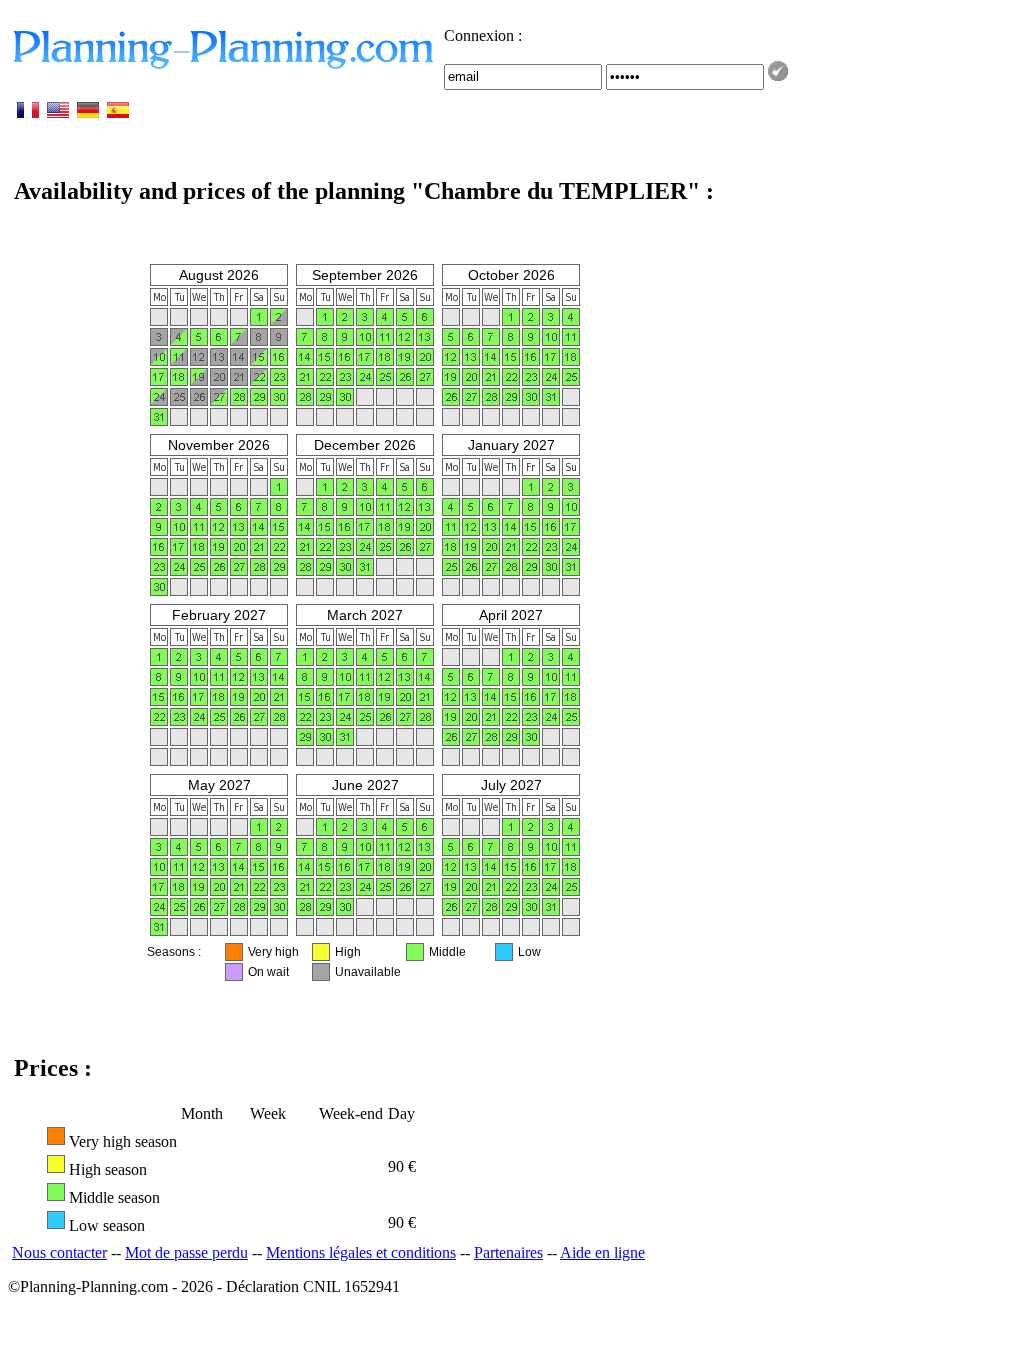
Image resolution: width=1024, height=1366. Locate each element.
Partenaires (508, 1252)
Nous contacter (59, 1252)
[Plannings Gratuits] (225, 67)
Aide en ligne (602, 1252)
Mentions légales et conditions (361, 1252)
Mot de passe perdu (186, 1252)
